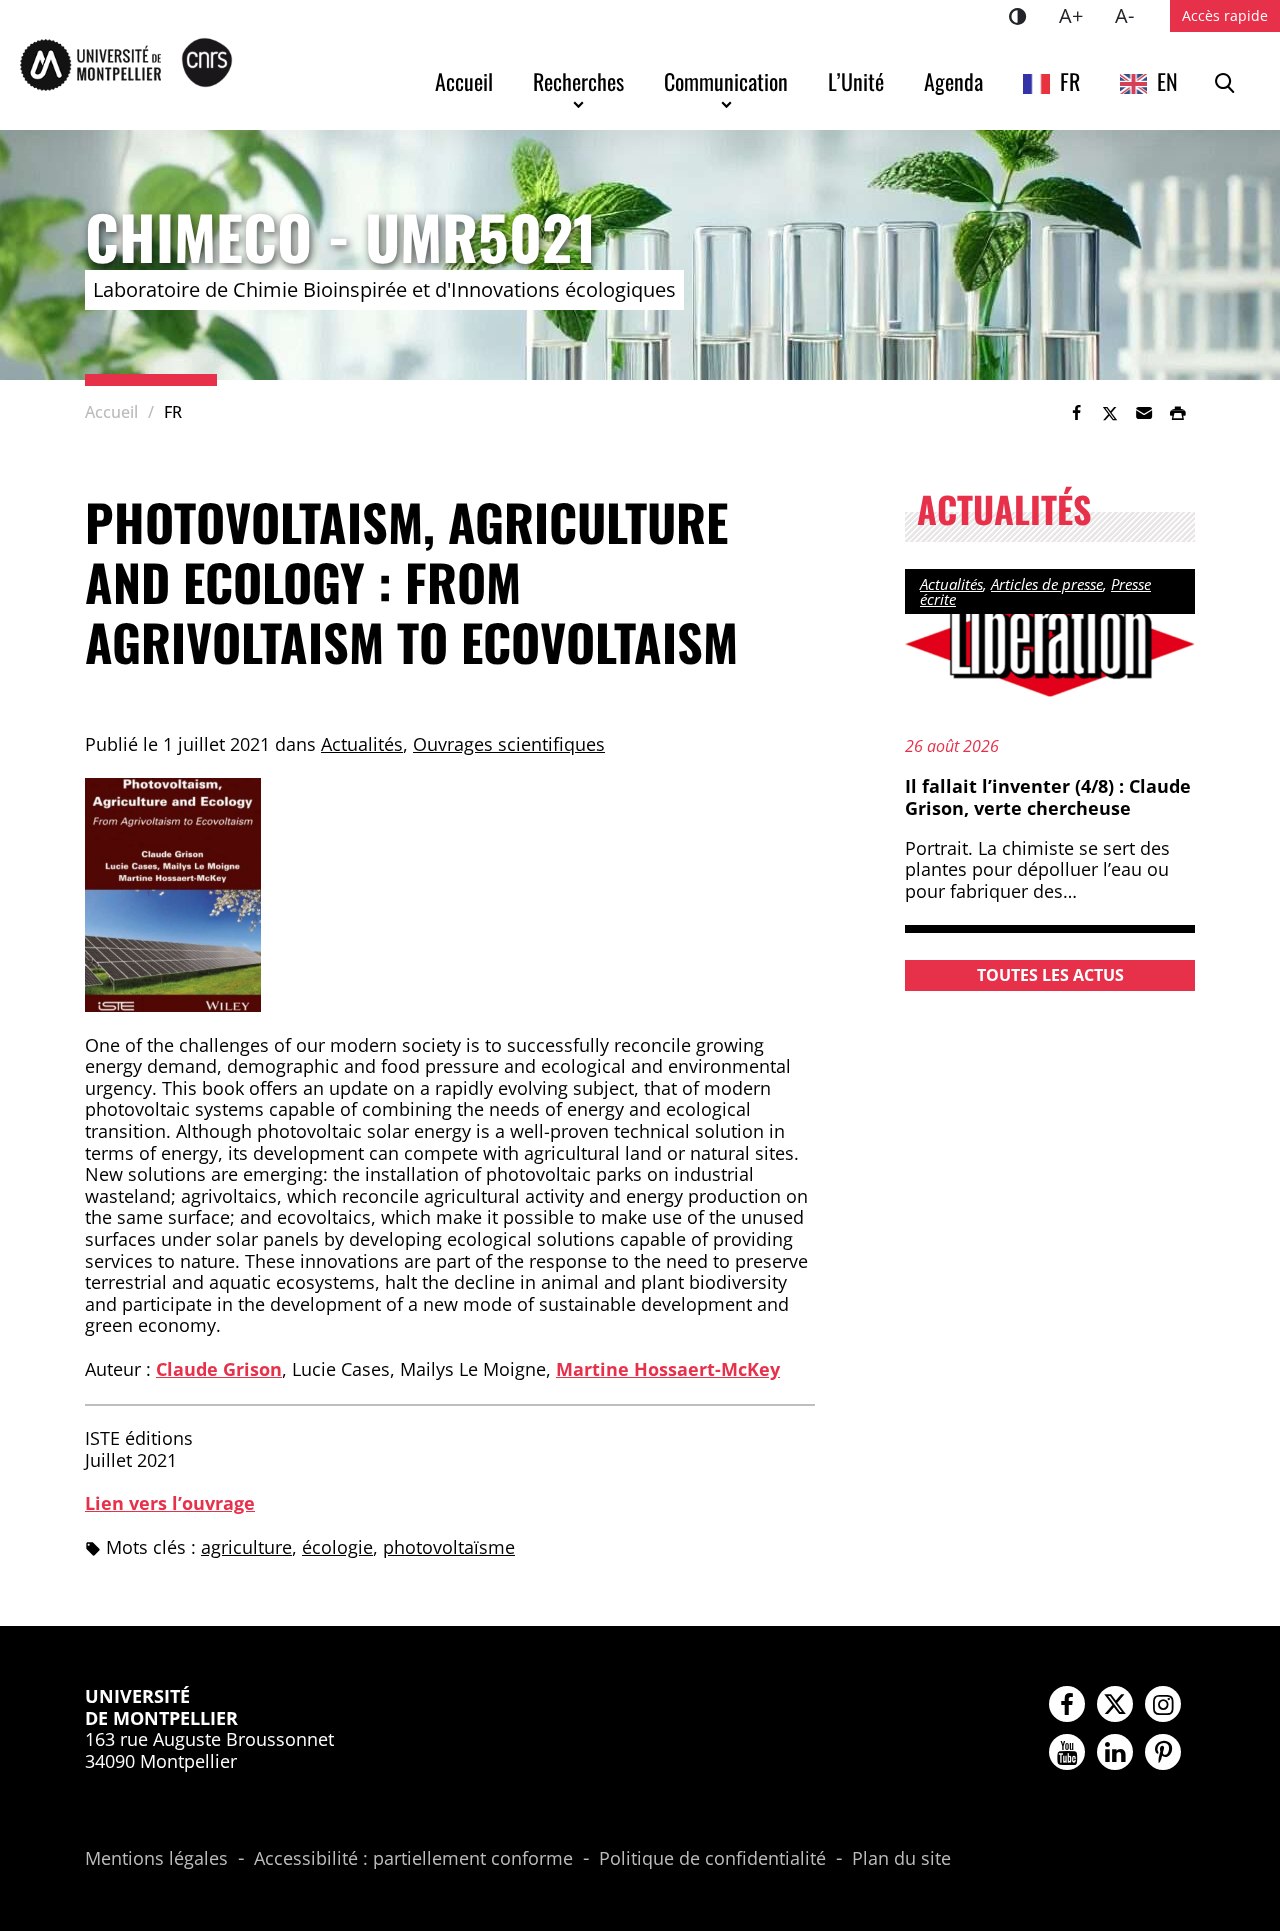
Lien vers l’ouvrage (170, 1503)
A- (1132, 15)
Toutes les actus (1050, 975)
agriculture (246, 1547)
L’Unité (856, 81)
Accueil (464, 81)
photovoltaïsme (449, 1547)
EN (1167, 81)
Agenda (953, 81)
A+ (1079, 15)
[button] (1144, 413)
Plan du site (901, 1859)
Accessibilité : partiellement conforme (413, 1859)
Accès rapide (1225, 15)
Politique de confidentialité (712, 1859)
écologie (337, 1547)
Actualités (362, 744)
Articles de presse (1047, 584)
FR (1070, 81)
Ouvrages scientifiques (509, 744)
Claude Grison (219, 1369)
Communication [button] (726, 81)
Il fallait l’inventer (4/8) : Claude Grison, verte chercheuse (1048, 797)
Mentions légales (156, 1859)
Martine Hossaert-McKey (668, 1369)
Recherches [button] (578, 81)
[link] (1076, 413)
